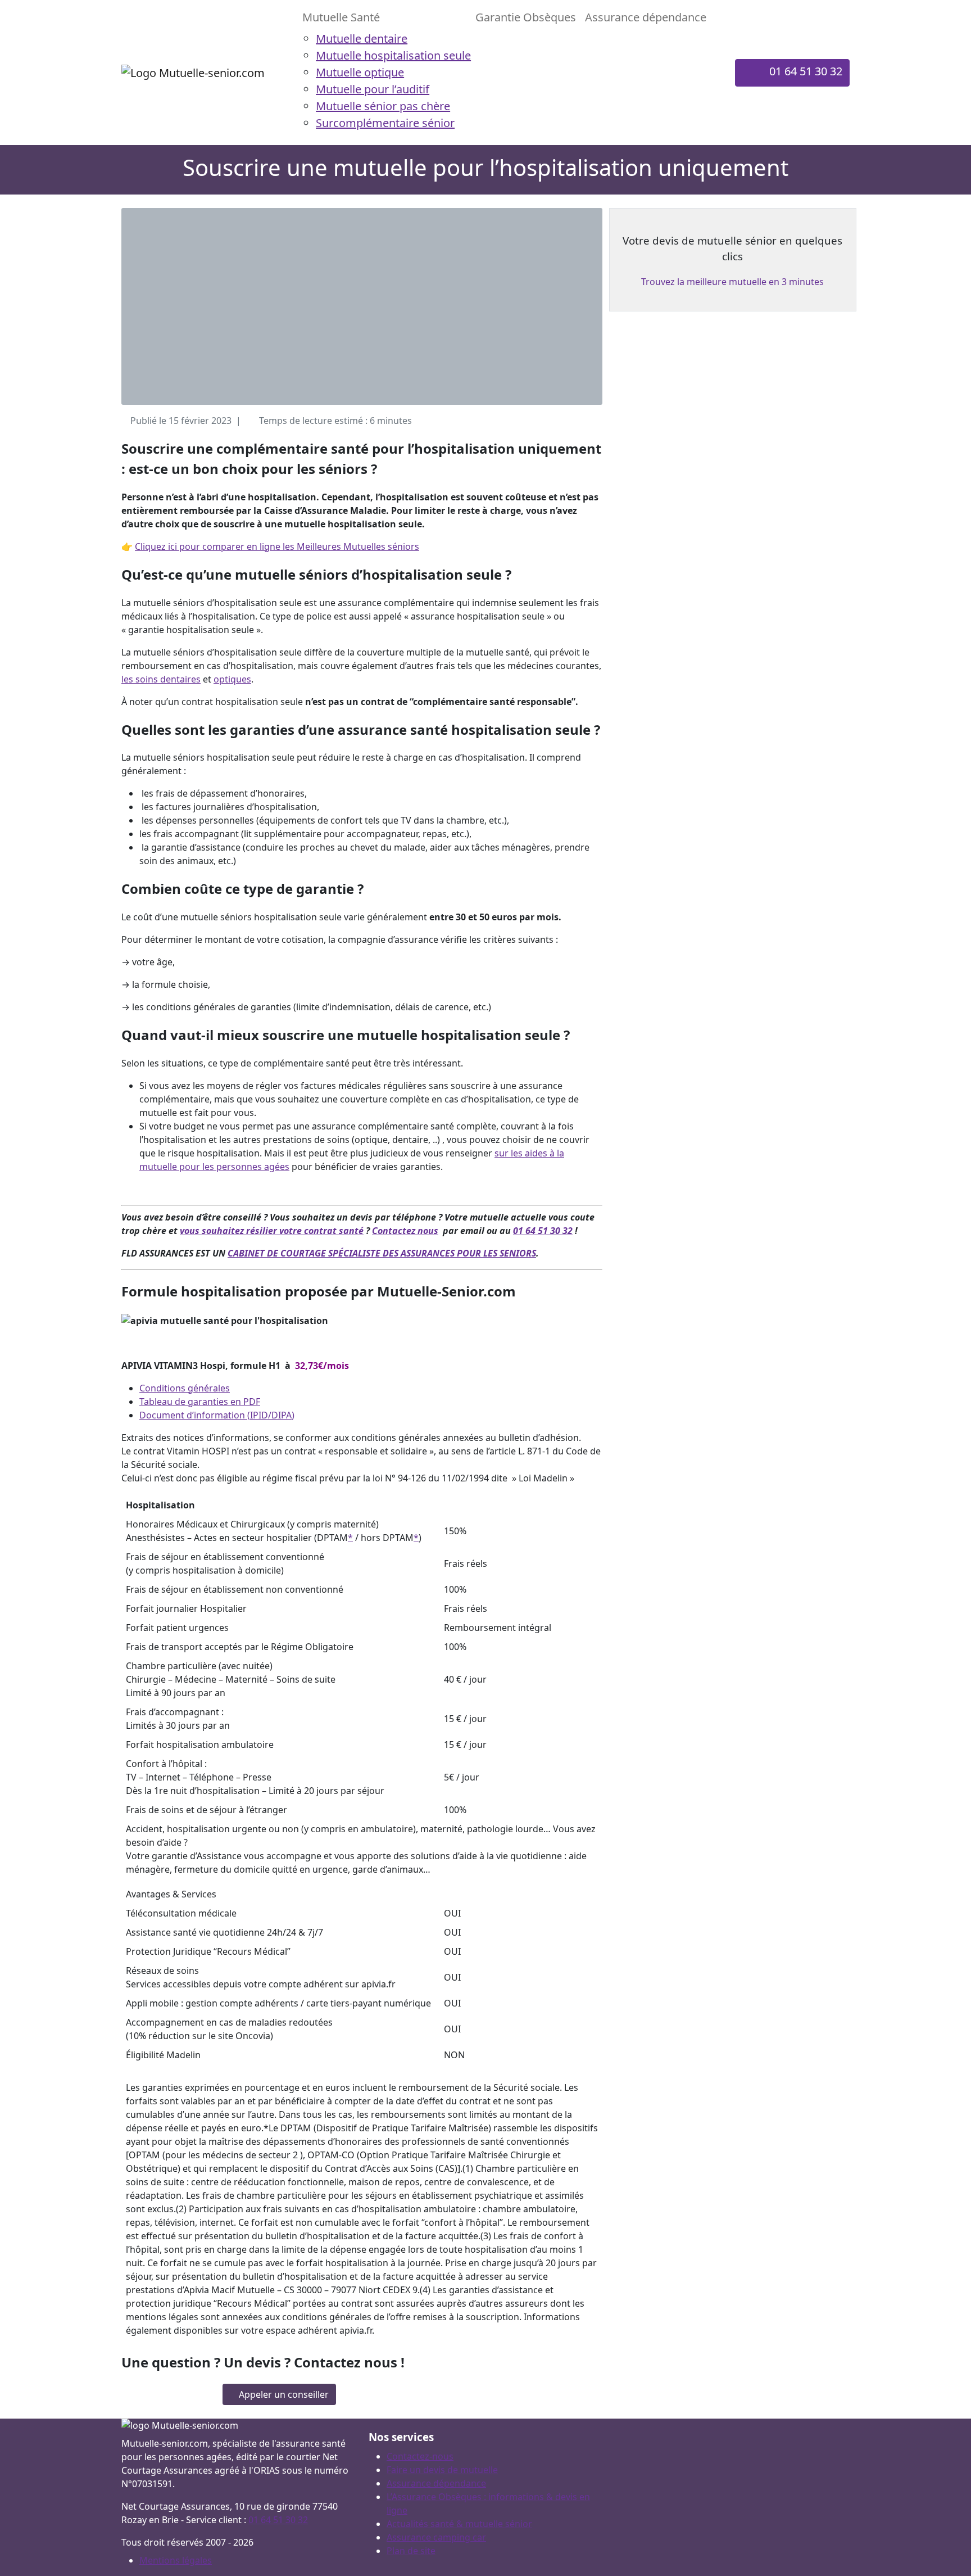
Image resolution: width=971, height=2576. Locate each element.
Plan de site (411, 2551)
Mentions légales (176, 2560)
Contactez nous (405, 1231)
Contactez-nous (420, 2456)
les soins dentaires (161, 679)
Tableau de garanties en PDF (200, 1402)
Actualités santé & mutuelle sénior (459, 2524)
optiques (232, 679)
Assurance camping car (436, 2537)
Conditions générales (185, 1388)
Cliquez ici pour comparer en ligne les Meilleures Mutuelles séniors (277, 546)
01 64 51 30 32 (543, 1231)
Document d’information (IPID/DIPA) (217, 1415)
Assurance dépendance (436, 2483)
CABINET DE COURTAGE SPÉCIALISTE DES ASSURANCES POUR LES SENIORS (382, 1253)
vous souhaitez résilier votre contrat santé (272, 1231)
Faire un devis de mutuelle (442, 2470)
